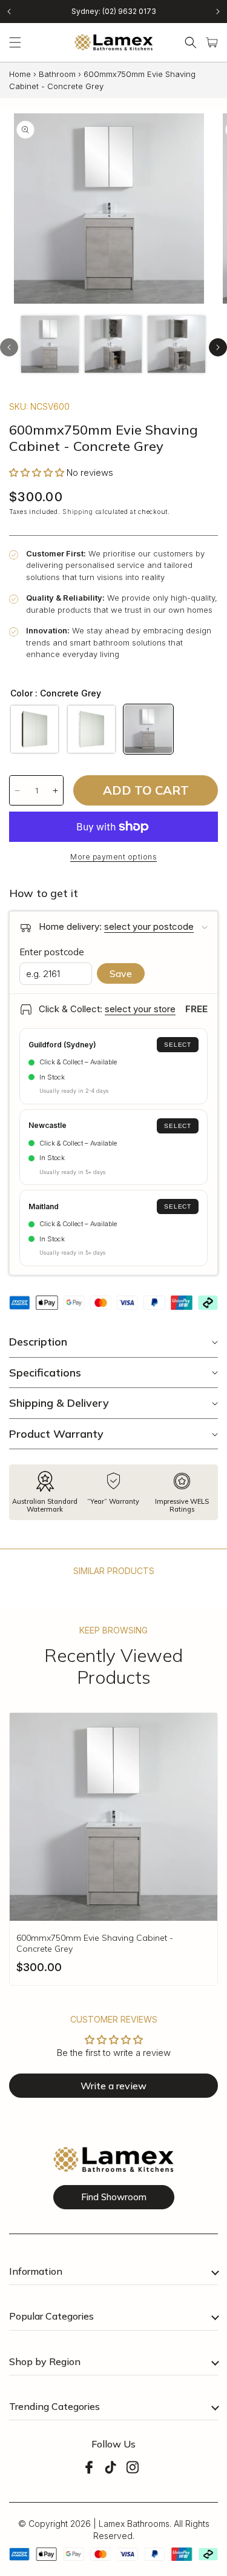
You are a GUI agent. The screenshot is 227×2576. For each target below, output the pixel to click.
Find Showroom (114, 2197)
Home (20, 74)
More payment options (113, 857)
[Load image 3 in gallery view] (176, 345)
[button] (15, 42)
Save (121, 973)
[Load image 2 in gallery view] (113, 345)
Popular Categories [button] (51, 2316)
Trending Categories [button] (54, 2406)
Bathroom (57, 74)
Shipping (78, 512)
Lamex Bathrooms (134, 2524)
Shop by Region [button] (45, 2361)
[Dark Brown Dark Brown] (35, 729)
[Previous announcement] (9, 12)
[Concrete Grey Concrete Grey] (148, 729)
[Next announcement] (218, 12)
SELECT (178, 1045)
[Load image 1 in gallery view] (50, 345)
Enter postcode (52, 952)
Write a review (113, 2086)
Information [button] (36, 2271)
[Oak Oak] (91, 729)
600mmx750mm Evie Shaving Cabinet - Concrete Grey (95, 1943)
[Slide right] (218, 347)
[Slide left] (9, 347)
